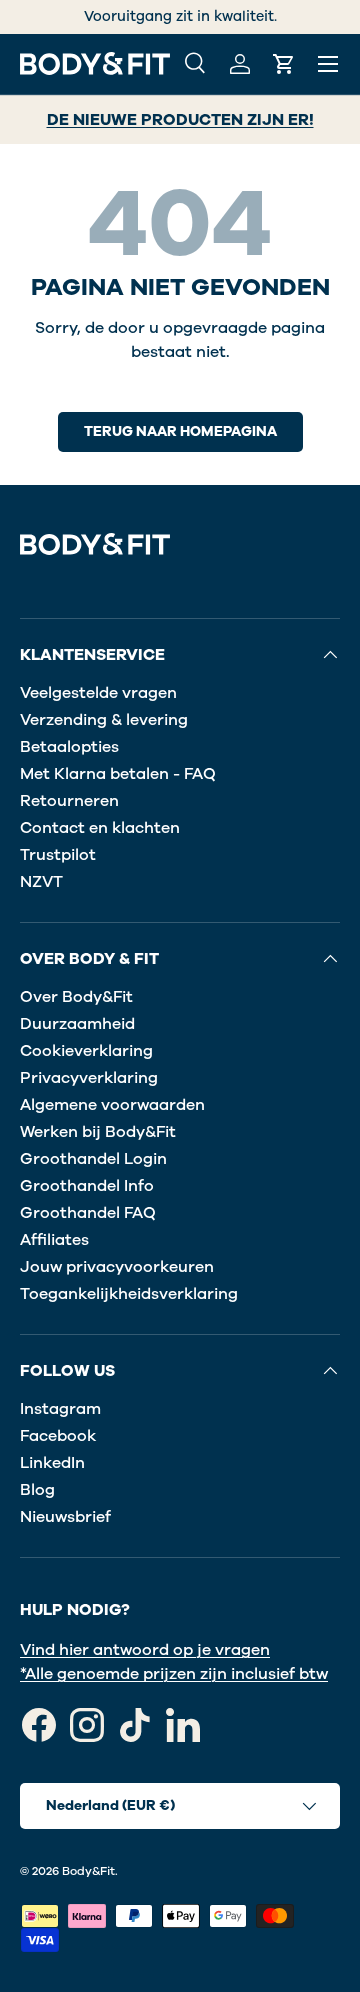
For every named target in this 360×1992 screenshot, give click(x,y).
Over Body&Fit (76, 997)
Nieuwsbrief (65, 1517)
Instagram (60, 1409)
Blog (37, 1490)
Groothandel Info (87, 1186)
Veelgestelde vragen (98, 693)
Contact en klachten (100, 828)
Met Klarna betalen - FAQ (118, 774)
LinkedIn (52, 1463)
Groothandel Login (93, 1159)
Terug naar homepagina (180, 431)
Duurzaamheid (77, 1024)
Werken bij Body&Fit (98, 1132)
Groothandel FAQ (88, 1213)
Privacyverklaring (89, 1078)
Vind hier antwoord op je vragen (145, 1650)
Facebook (58, 1436)
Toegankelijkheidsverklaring (129, 1294)
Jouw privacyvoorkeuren (117, 1267)
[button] (284, 64)
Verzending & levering (104, 720)
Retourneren (69, 801)
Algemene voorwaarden (112, 1105)
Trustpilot (58, 855)
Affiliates (54, 1240)
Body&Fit (88, 1871)
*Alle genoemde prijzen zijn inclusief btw (174, 1674)
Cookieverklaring (86, 1051)
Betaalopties (69, 747)
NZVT (41, 882)
